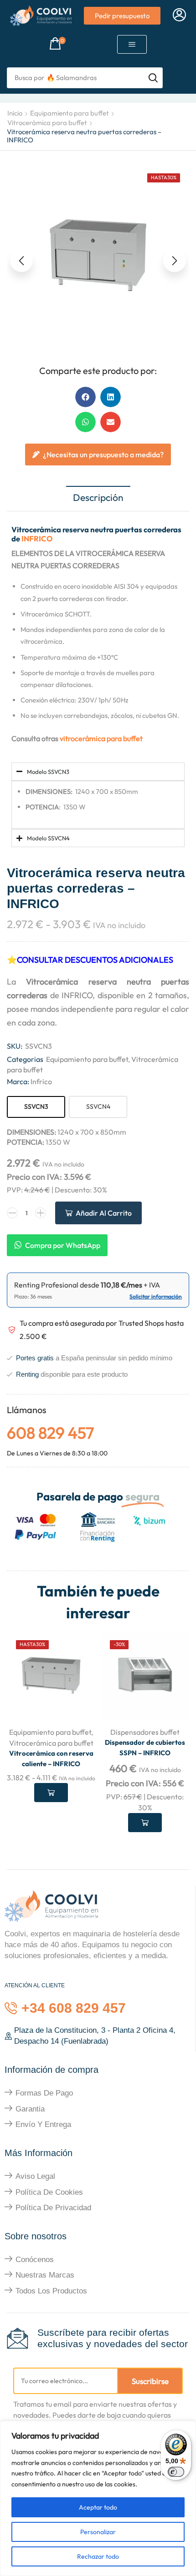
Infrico (41, 1081)
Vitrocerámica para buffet (47, 123)
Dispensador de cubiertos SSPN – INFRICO (145, 1747)
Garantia (30, 2109)
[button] (179, 15)
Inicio (15, 113)
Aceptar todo (98, 2507)
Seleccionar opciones (51, 1793)
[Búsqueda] (153, 78)
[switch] (176, 2472)
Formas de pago (44, 2093)
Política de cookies (49, 2192)
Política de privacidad (53, 2208)
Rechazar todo (98, 2556)
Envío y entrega (43, 2124)
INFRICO (37, 538)
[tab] (98, 498)
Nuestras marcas (45, 2275)
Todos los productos (51, 2291)
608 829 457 (50, 1433)
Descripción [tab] (98, 497)
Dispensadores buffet (145, 1732)
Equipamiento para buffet (70, 113)
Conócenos (35, 2260)
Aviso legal (35, 2176)
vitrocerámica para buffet (101, 738)
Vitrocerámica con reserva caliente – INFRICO (51, 1758)
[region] (98, 2498)
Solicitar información (156, 1296)
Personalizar (98, 2532)
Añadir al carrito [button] (145, 1823)
